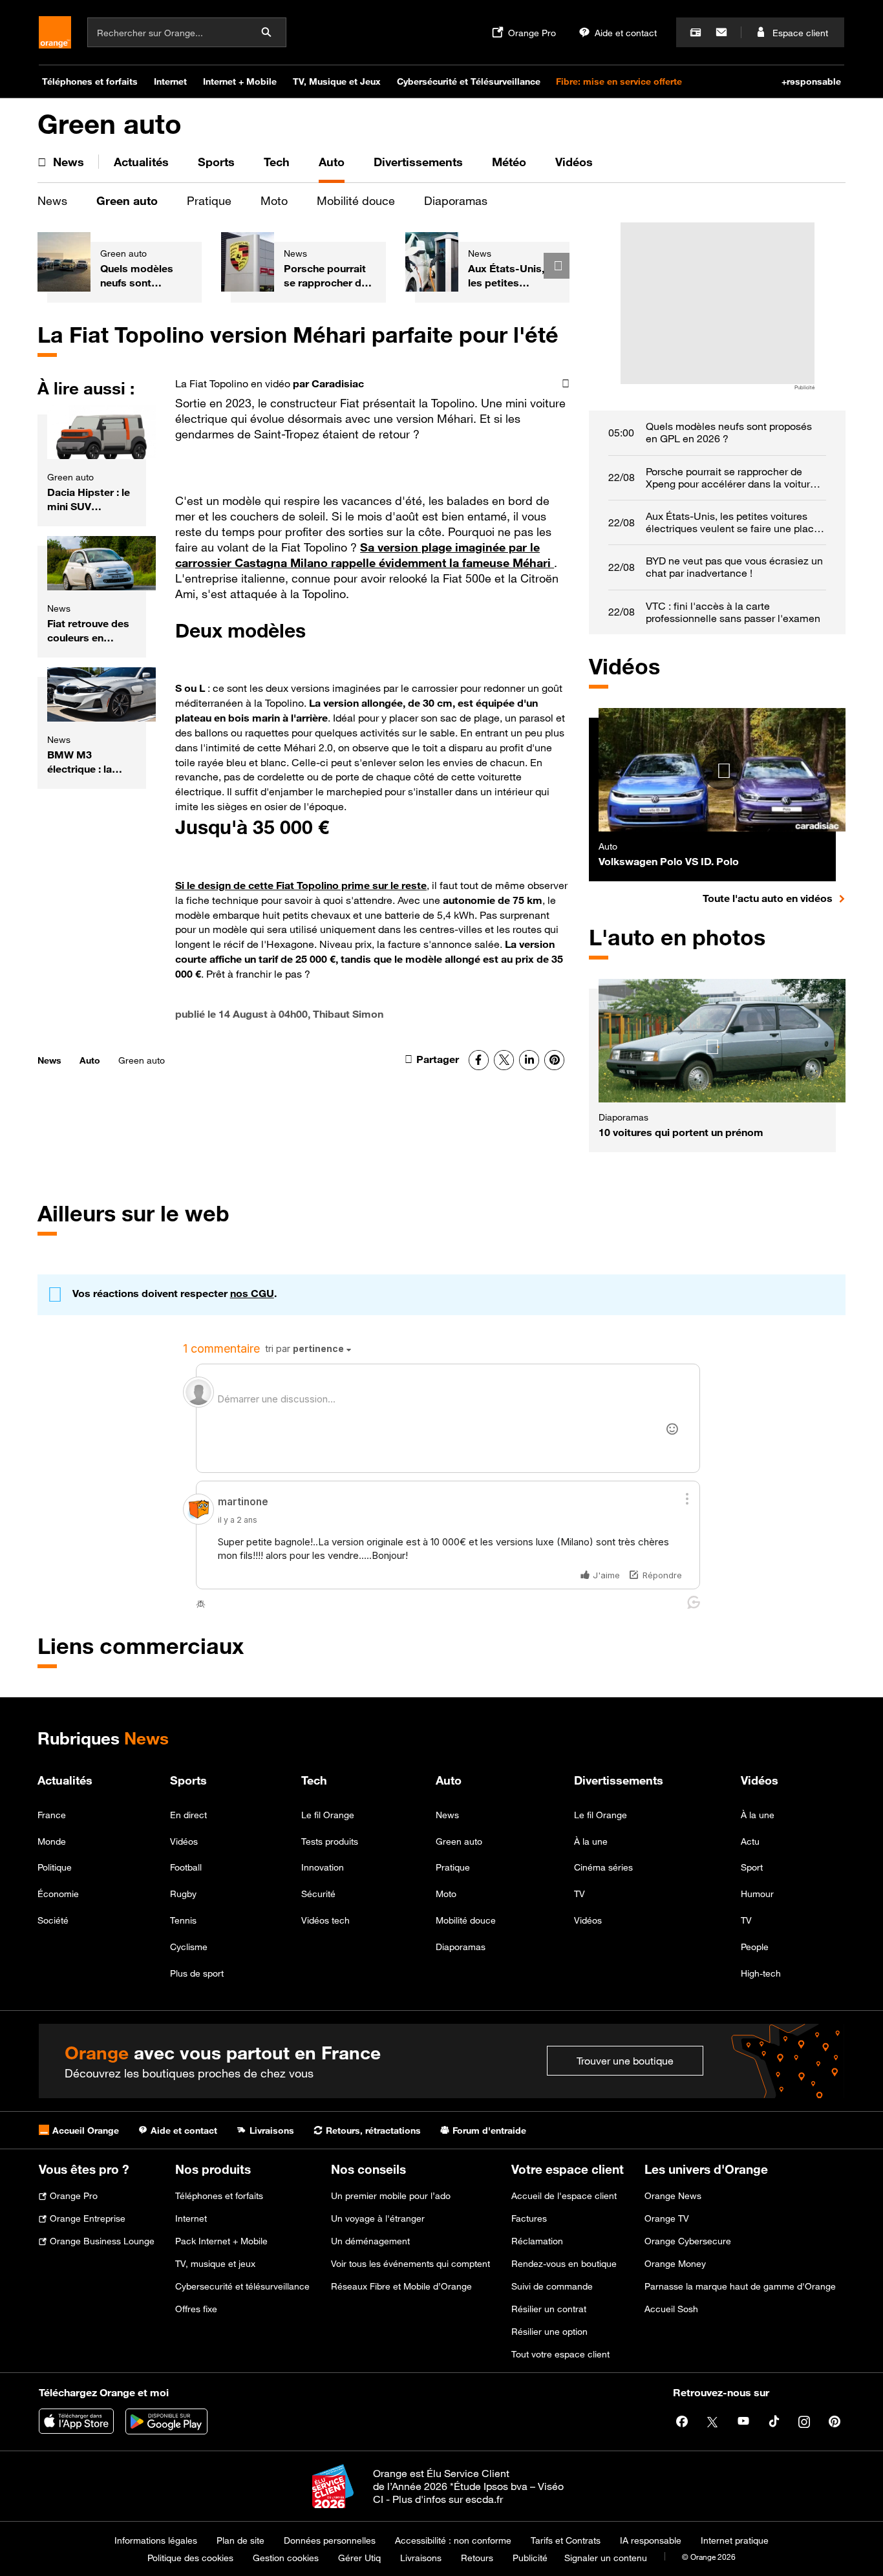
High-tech (761, 1973)
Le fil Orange (328, 1815)
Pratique (209, 200)
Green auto (127, 200)
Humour (757, 1894)
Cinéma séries (603, 1867)
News (52, 200)
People (755, 1947)
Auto (90, 1060)
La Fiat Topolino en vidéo (233, 383)
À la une (591, 1841)
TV (580, 1894)
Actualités (65, 1780)
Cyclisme (189, 1947)
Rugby (183, 1894)
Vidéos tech (325, 1920)
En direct (188, 1815)
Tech (314, 1780)
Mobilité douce (356, 200)
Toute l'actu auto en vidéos (774, 898)
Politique (55, 1867)
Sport (752, 1867)
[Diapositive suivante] (557, 266)
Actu (750, 1841)
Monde (52, 1841)
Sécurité (318, 1894)
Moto (274, 200)
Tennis (183, 1920)
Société (53, 1920)
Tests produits (330, 1841)
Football (186, 1867)
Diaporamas (456, 200)
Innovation (323, 1867)
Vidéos (184, 1841)
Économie (58, 1894)
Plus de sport (197, 1973)
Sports (188, 1780)
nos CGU (252, 1293)
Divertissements (619, 1780)
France (52, 1815)
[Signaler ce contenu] (566, 384)
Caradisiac (338, 383)
